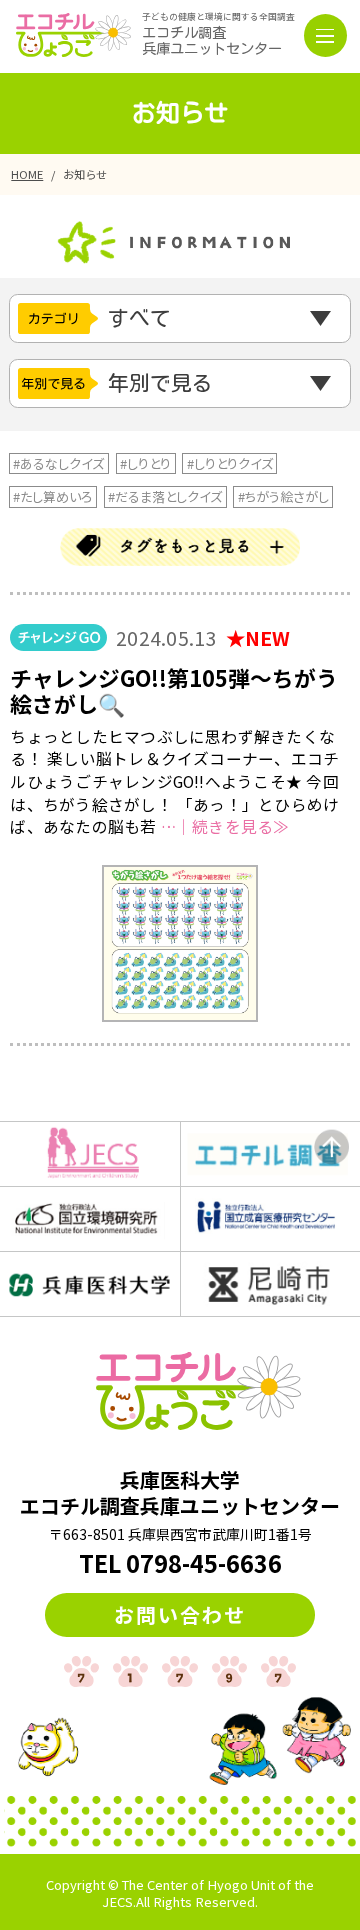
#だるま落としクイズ (165, 496)
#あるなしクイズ (58, 463)
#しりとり (145, 463)
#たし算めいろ (52, 496)
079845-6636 (204, 1563)
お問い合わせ (180, 1614)
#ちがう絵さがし (283, 496)
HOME (27, 174)
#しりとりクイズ (230, 463)
